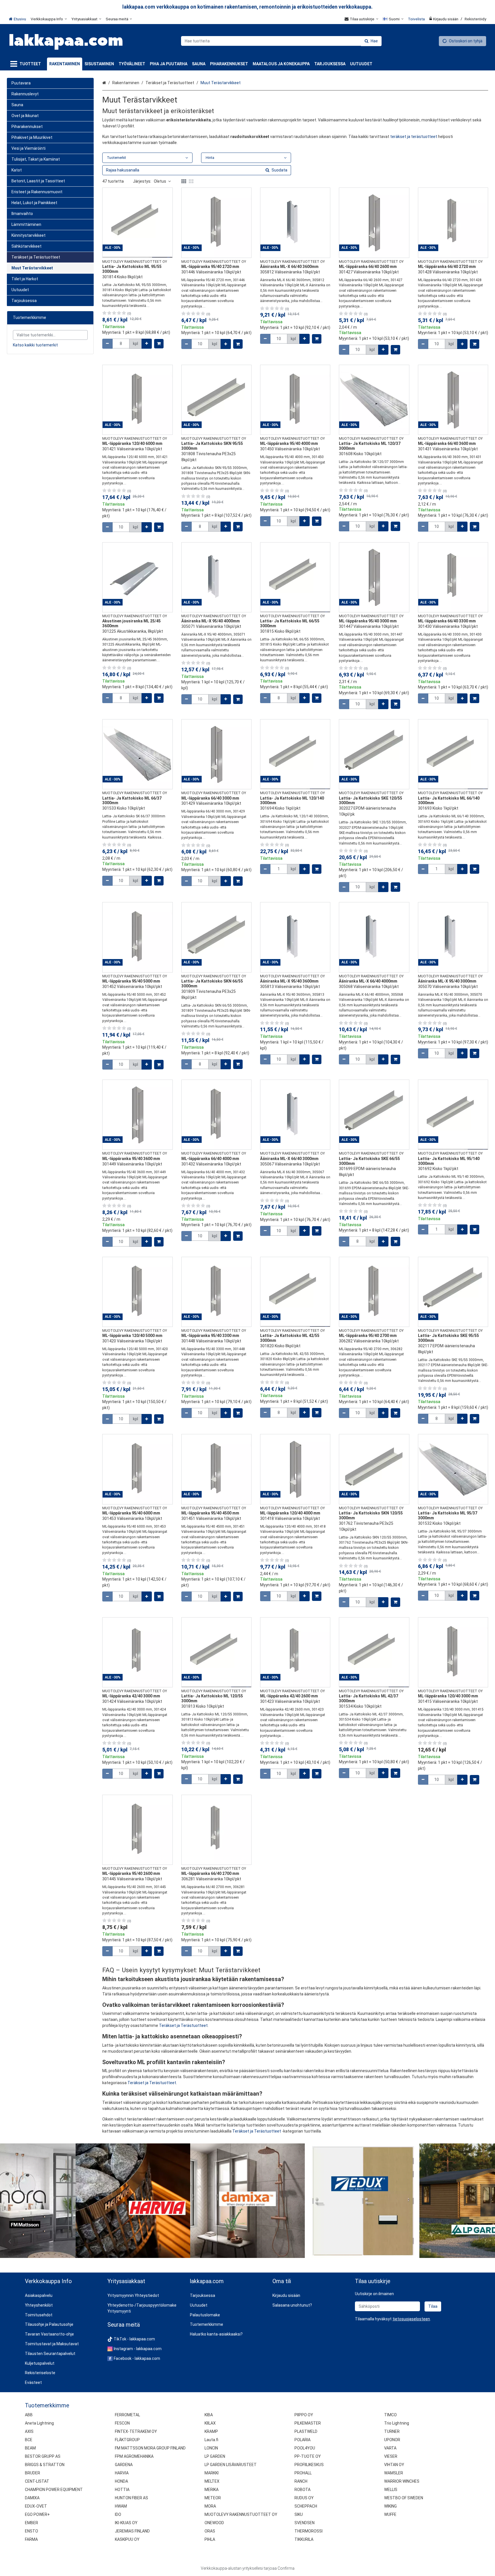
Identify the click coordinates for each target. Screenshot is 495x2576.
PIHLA (210, 2539)
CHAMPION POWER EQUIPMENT (54, 2490)
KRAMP (211, 2431)
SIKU (299, 2514)
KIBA (209, 2415)
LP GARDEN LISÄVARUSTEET (231, 2465)
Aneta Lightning (39, 2423)
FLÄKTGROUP (127, 2440)
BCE (29, 2440)
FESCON (122, 2423)
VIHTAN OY (394, 2465)
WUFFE (390, 2514)
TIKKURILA (304, 2539)
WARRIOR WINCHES (402, 2481)
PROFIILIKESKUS (309, 2465)
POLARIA (302, 2440)
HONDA (121, 2481)
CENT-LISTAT (37, 2481)
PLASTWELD (306, 2431)
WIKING (390, 2506)
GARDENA (124, 2465)
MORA (210, 2506)
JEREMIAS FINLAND (132, 2531)
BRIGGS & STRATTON (45, 2465)
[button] (411, 2319)
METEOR (213, 2498)
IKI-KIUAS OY (126, 2523)
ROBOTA (302, 2490)
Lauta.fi (211, 2440)
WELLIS (391, 2490)
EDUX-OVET (36, 2506)
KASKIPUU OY (127, 2539)
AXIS (29, 2431)
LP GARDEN (215, 2456)
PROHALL (303, 2473)
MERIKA (212, 2490)
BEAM (30, 2448)
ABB (29, 2415)
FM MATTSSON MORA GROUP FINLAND (150, 2448)
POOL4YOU (305, 2448)
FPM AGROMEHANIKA (134, 2456)
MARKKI (212, 2473)
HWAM (121, 2506)
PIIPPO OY (304, 2415)
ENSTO (32, 2531)
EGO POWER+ (37, 2514)
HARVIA (122, 2473)
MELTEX (212, 2481)
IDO (118, 2514)
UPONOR (392, 2440)
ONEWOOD (214, 2523)
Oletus (160, 181)
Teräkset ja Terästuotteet (183, 2025)
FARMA (31, 2539)
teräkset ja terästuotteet (414, 137)
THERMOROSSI (309, 2531)
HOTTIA (122, 2490)
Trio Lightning (397, 2423)
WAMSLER (394, 2473)
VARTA (390, 2448)
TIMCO (390, 2415)
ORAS (210, 2531)
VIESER (391, 2456)
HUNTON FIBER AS (131, 2498)
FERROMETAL (127, 2415)
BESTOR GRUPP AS (43, 2456)
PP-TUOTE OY (308, 2456)
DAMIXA (32, 2498)
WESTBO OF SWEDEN (404, 2498)
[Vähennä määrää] (107, 344)
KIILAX (210, 2423)
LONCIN (211, 2448)
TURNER (392, 2431)
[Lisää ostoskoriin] (159, 344)
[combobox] (281, 41)
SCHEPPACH (306, 2506)
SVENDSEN (305, 2523)
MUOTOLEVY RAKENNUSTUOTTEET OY (241, 2514)
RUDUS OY (304, 2498)
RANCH (301, 2481)
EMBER (32, 2523)
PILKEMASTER (308, 2423)
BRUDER (33, 2473)
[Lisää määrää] (147, 344)
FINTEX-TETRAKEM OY (136, 2431)
